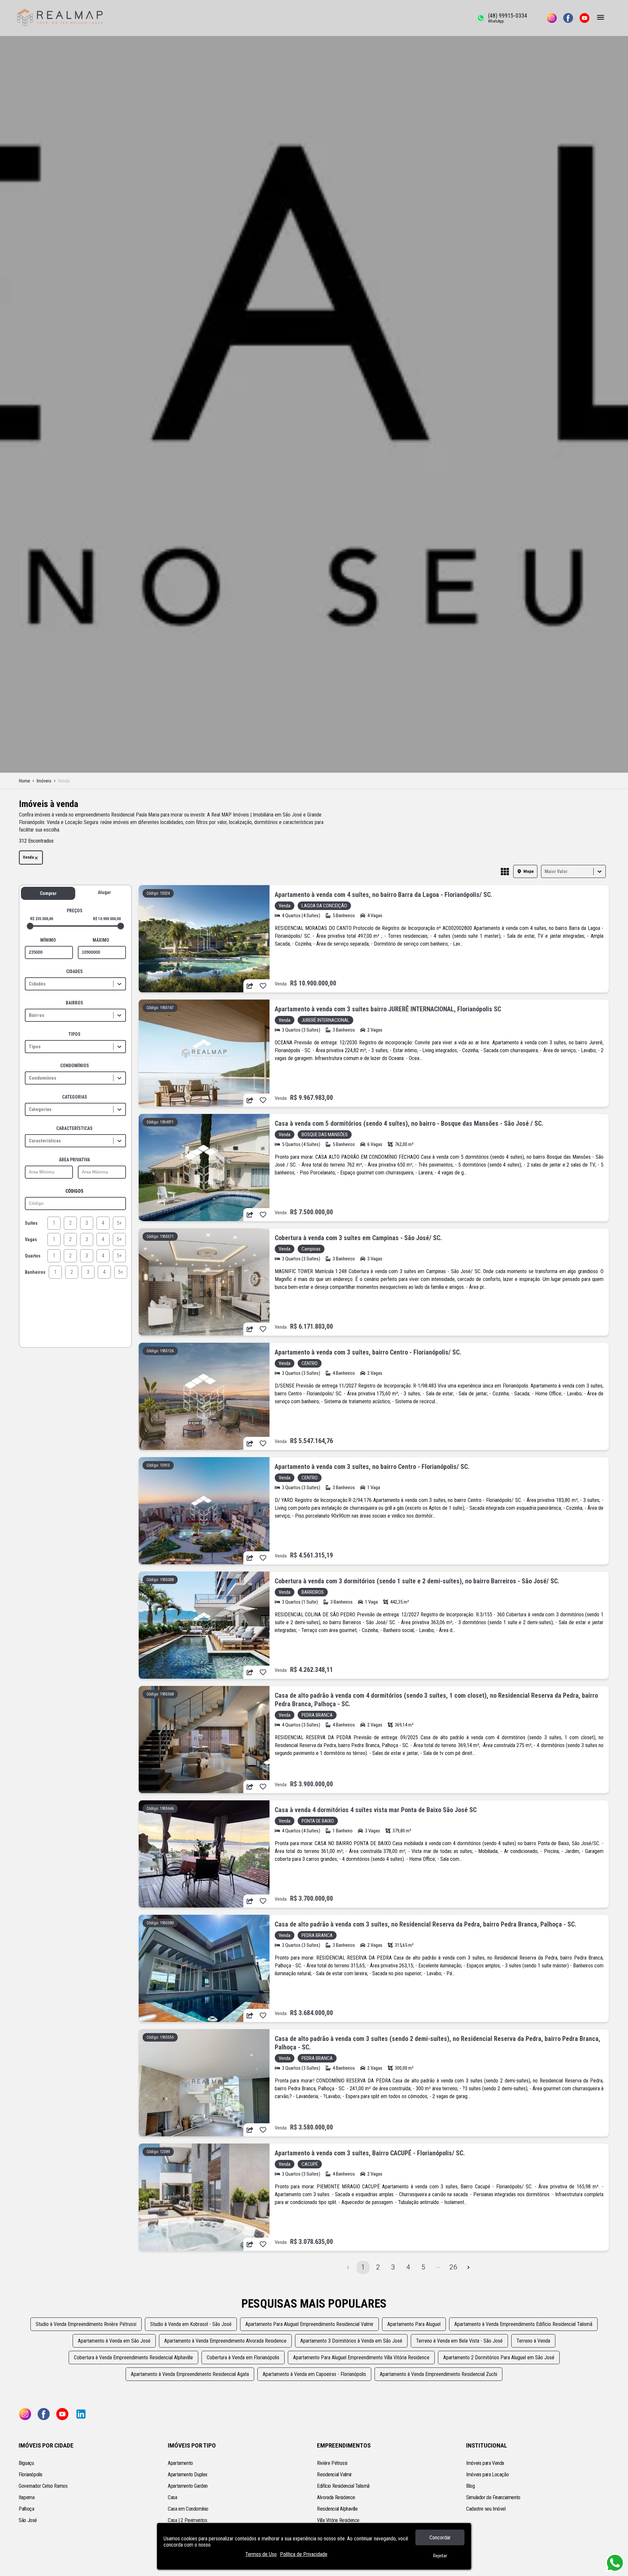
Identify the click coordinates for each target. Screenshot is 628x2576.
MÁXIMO (101, 940)
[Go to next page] (468, 2267)
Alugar (104, 892)
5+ (119, 1223)
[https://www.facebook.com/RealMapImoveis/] (568, 18)
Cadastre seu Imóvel (486, 2509)
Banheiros (35, 1272)
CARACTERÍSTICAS (74, 1128)
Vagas (31, 1239)
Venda (28, 857)
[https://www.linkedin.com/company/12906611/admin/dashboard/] (81, 2415)
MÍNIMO (48, 940)
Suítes (31, 1223)
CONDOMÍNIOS (75, 1066)
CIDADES (74, 971)
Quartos (33, 1256)
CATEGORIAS (75, 1097)
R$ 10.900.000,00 (107, 919)
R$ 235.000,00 (42, 919)
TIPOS (74, 1034)
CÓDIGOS (74, 1191)
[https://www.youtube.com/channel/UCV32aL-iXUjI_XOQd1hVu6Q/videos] (584, 18)
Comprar (48, 893)
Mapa (529, 871)
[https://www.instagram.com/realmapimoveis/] (552, 18)
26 (453, 2267)
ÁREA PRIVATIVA (74, 1160)
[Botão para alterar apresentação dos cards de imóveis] (505, 872)
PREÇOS (75, 911)
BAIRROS (74, 1003)
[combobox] (545, 871)
